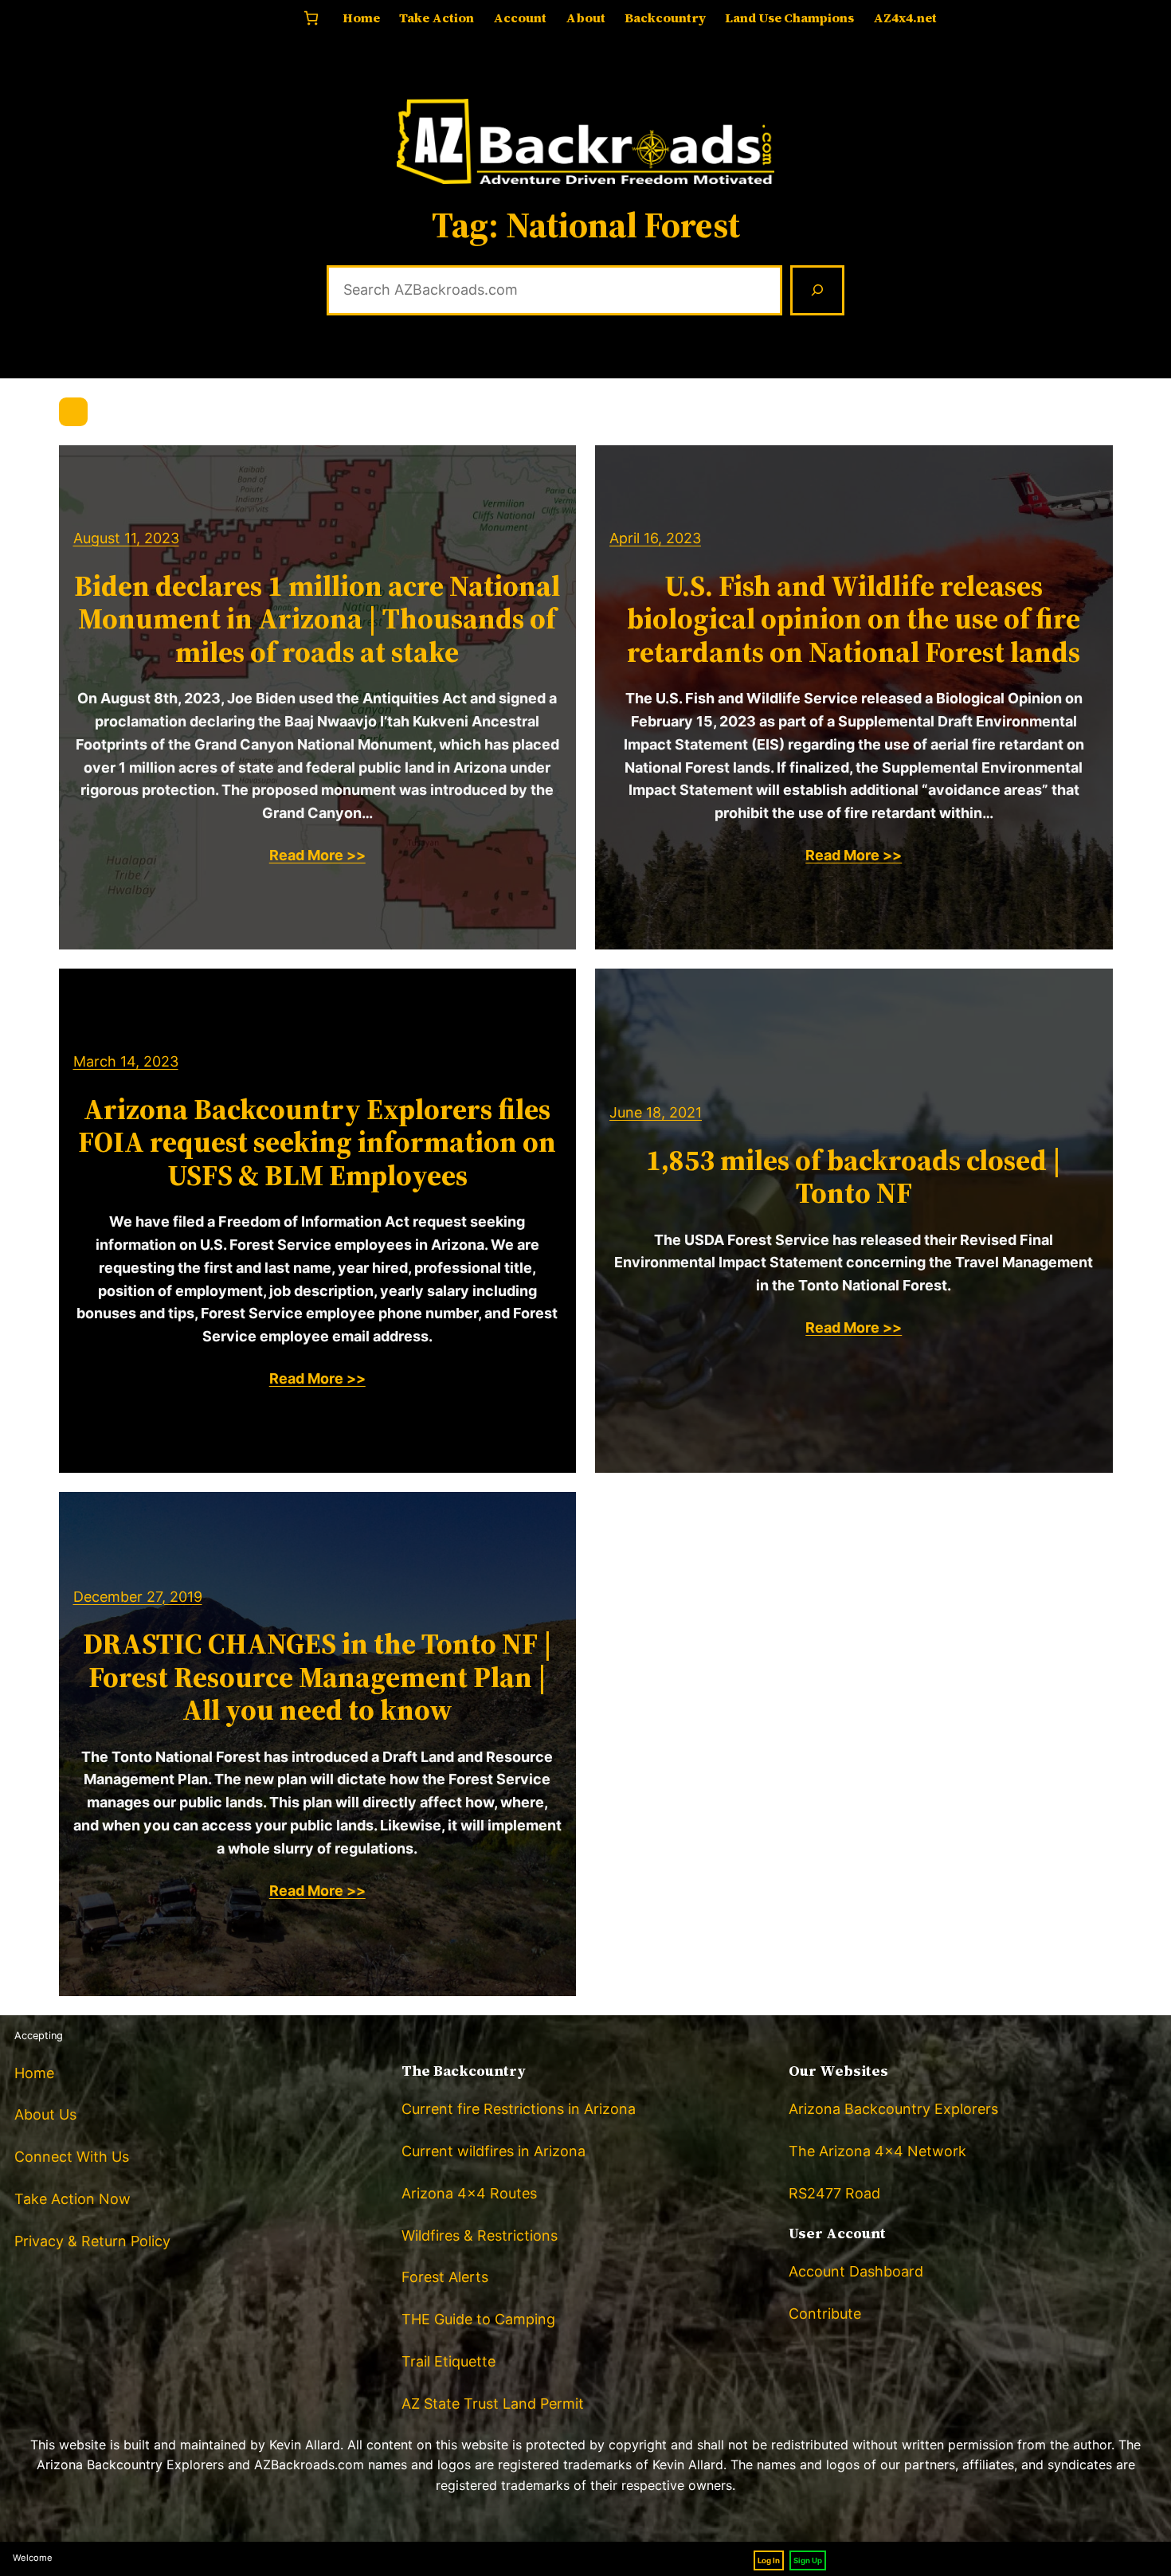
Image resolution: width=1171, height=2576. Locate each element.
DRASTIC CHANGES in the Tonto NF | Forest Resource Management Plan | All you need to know (317, 1677)
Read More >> (317, 855)
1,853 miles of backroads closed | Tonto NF (854, 1177)
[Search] (817, 291)
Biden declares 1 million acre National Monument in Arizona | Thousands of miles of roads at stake (317, 619)
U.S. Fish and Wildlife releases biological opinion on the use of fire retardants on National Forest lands (854, 619)
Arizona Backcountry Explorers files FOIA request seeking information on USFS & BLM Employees (317, 1142)
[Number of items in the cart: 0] (311, 18)
